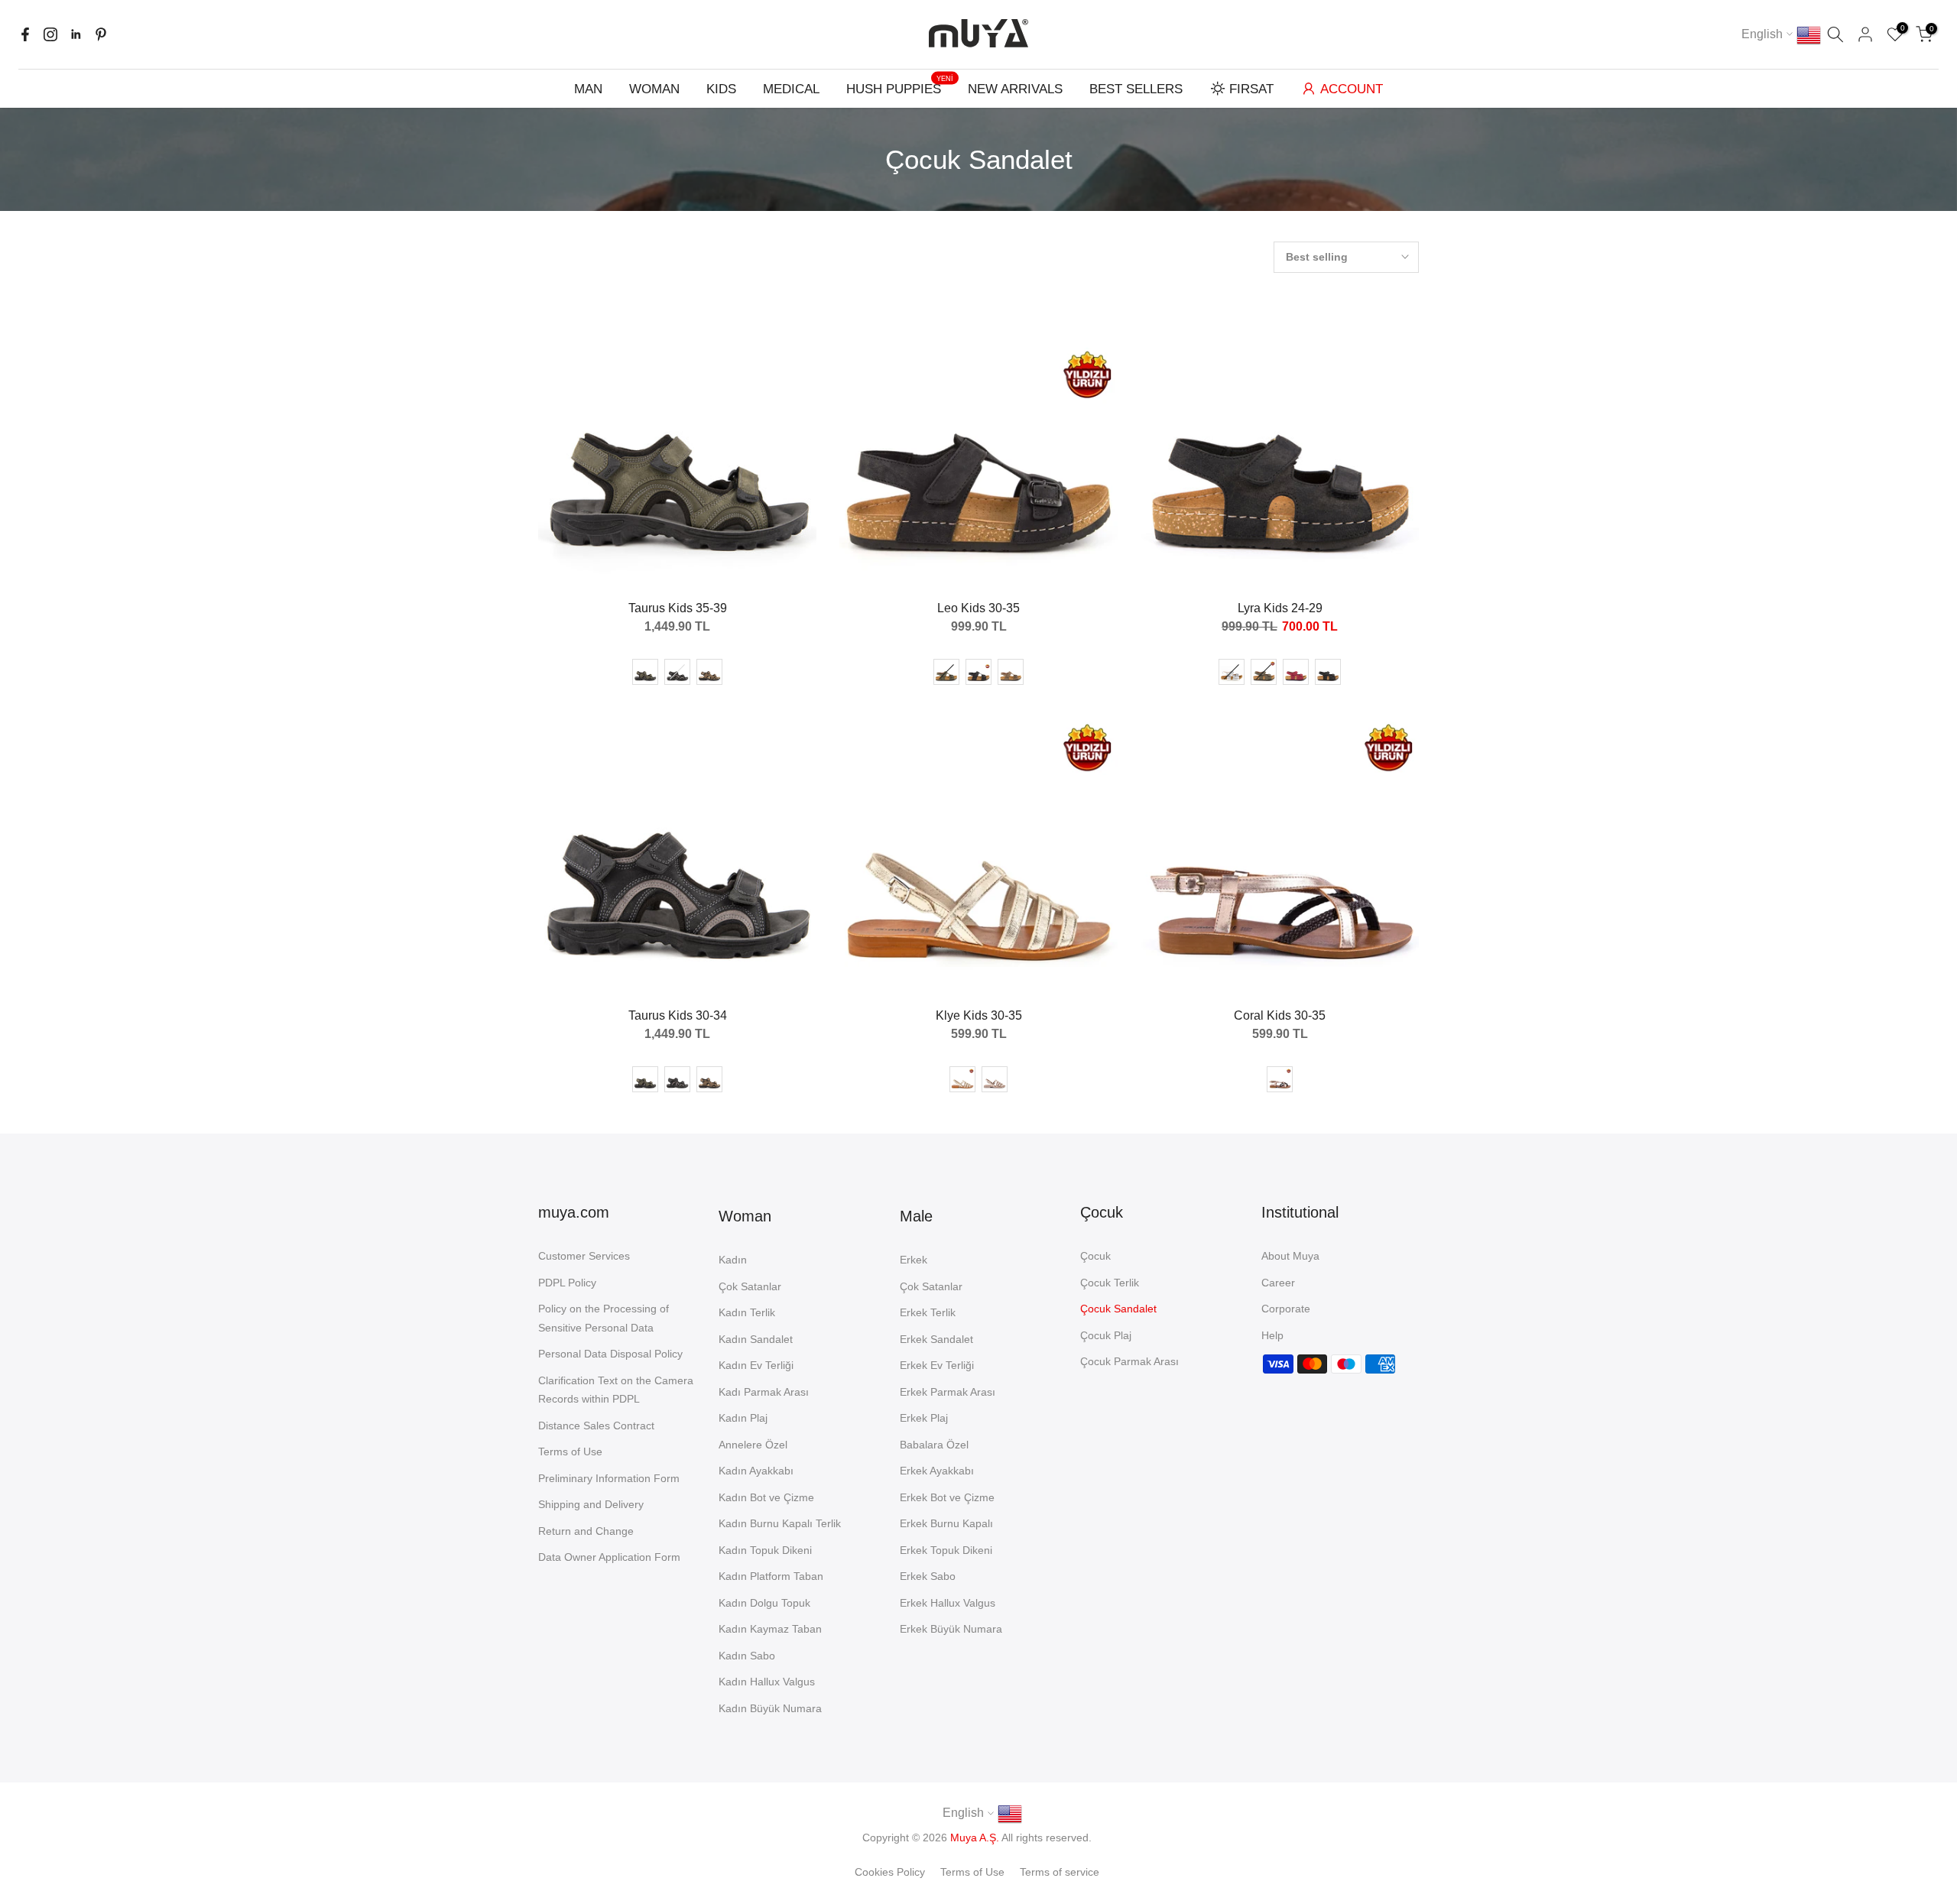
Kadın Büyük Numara (770, 1708)
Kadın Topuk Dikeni (765, 1550)
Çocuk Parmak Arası (1129, 1361)
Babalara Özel (934, 1445)
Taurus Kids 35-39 (678, 608)
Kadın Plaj (743, 1418)
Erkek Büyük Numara (951, 1629)
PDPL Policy (567, 1283)
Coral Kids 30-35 (1280, 1015)
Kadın (733, 1260)
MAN (588, 89)
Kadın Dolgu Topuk (764, 1603)
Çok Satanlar (750, 1286)
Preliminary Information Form (609, 1478)
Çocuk (1095, 1256)
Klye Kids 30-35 (979, 1015)
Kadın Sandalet (756, 1339)
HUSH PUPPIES (900, 88)
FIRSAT (1251, 89)
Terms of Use (570, 1452)
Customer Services (584, 1256)
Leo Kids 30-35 (978, 608)
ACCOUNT (1352, 89)
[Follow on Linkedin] (76, 34)
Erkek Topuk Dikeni (946, 1550)
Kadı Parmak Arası (764, 1392)
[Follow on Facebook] (25, 34)
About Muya (1290, 1256)
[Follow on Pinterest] (101, 34)
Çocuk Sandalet (1118, 1309)
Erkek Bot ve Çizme (947, 1497)
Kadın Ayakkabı (756, 1471)
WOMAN (654, 89)
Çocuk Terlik (1110, 1283)
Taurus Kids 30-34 (678, 1015)
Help (1272, 1335)
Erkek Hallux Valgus (948, 1603)
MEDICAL (791, 89)
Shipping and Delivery (591, 1504)
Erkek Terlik (928, 1312)
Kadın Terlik (747, 1312)
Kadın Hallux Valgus (767, 1682)
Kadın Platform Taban (771, 1576)
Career (1278, 1283)
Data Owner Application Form (609, 1557)
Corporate (1286, 1309)
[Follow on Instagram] (50, 34)
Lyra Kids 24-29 (1280, 608)
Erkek (914, 1260)
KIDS (721, 89)
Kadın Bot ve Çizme (766, 1497)
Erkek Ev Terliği (937, 1365)
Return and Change (586, 1531)
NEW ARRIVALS (1015, 89)
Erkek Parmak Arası (948, 1392)
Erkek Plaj (924, 1418)
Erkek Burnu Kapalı (946, 1523)
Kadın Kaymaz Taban (770, 1629)
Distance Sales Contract (596, 1426)
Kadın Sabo (747, 1656)
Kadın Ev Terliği (756, 1365)
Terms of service (1060, 1872)
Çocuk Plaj (1106, 1335)
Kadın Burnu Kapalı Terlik (780, 1523)
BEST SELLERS (1136, 89)
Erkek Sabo (928, 1576)
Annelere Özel (753, 1445)
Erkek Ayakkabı (937, 1471)
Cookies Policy (890, 1872)
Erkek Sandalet (936, 1339)
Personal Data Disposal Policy (610, 1354)
